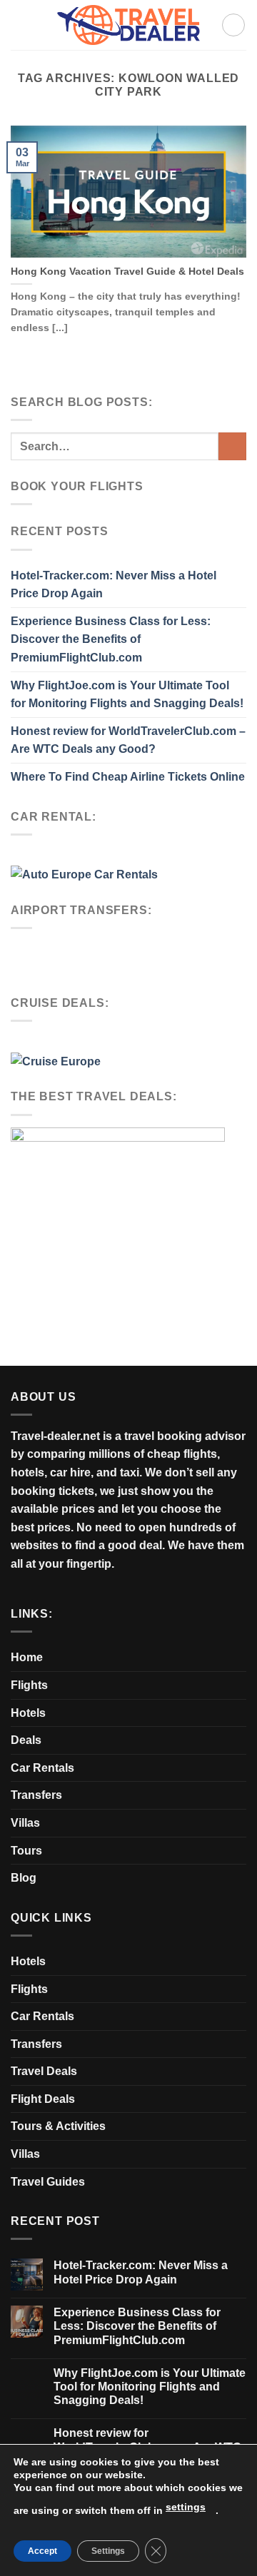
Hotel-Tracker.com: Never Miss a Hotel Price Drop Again (114, 585)
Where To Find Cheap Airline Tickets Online (128, 777)
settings (186, 2507)
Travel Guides (48, 2182)
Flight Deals (43, 2099)
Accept (42, 2551)
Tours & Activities (58, 2126)
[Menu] (233, 25)
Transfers (36, 1795)
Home (27, 1657)
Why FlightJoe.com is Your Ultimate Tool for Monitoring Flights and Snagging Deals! (127, 695)
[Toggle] (241, 1740)
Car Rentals (42, 1768)
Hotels (28, 1713)
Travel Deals (44, 2071)
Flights (29, 1685)
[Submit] (232, 446)
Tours (26, 1851)
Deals (26, 1740)
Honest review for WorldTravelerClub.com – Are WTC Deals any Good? (128, 740)
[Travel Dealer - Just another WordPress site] (128, 25)
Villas (25, 1823)
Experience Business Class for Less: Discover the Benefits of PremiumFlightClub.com (111, 639)
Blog (24, 1878)
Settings (108, 2551)
